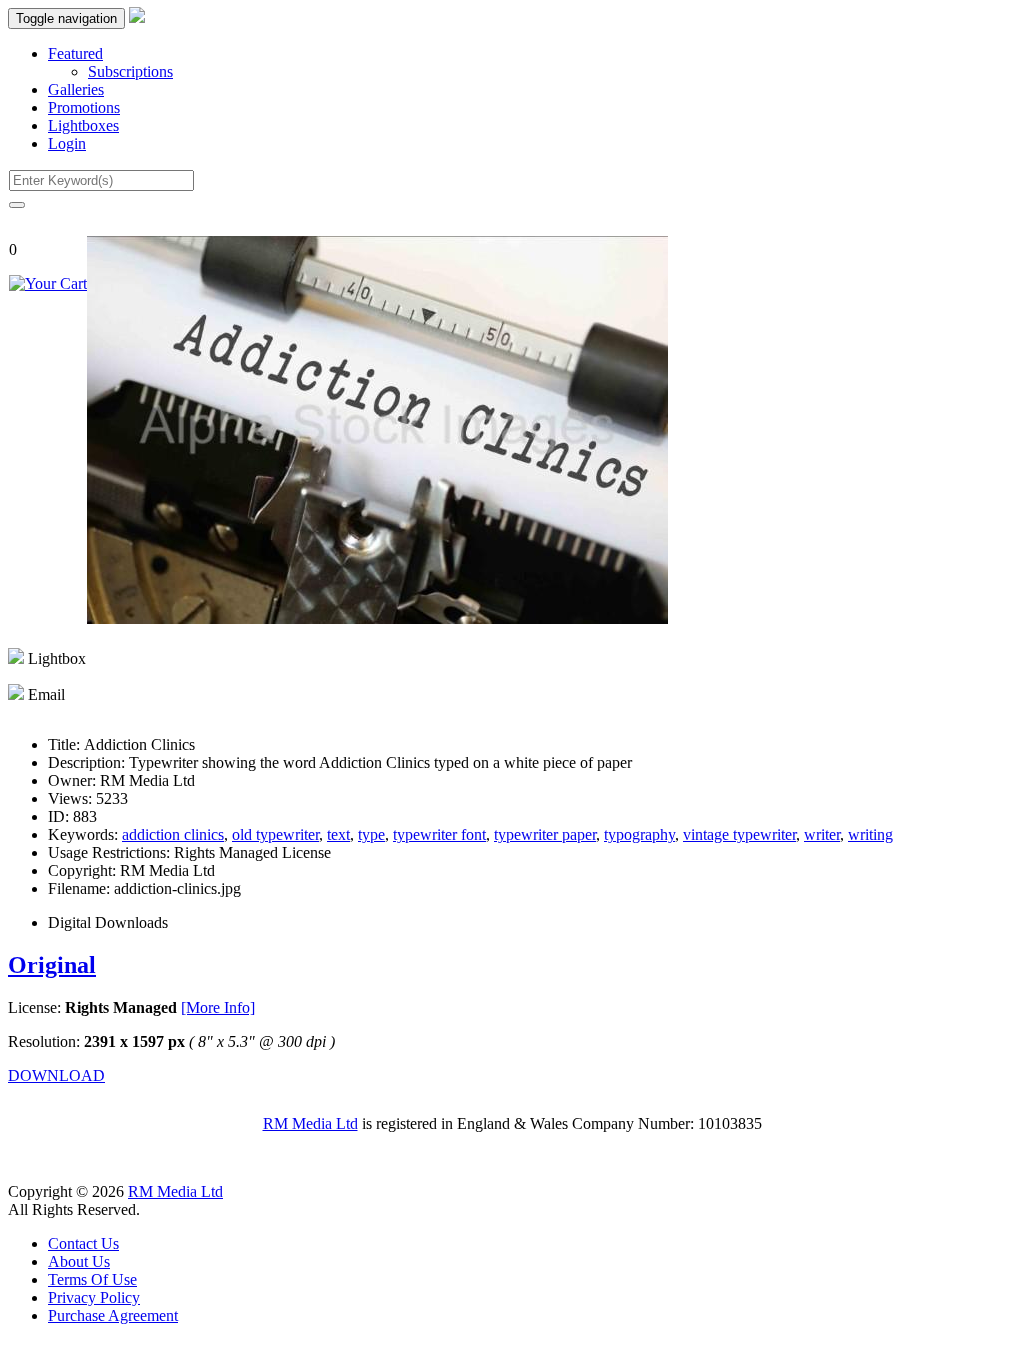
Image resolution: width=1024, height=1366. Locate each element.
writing (870, 834)
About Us (79, 1261)
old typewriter (275, 834)
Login (67, 143)
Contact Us (83, 1243)
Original (52, 965)
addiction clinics (173, 834)
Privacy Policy (94, 1297)
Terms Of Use (92, 1279)
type (371, 834)
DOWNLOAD (56, 1075)
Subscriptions (130, 71)
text (338, 834)
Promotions (84, 107)
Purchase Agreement (113, 1315)
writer (822, 834)
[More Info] (218, 1007)
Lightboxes (83, 125)
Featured (75, 53)
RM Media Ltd (310, 1123)
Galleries (76, 89)
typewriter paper (545, 834)
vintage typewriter (739, 834)
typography (639, 834)
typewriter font (439, 834)
